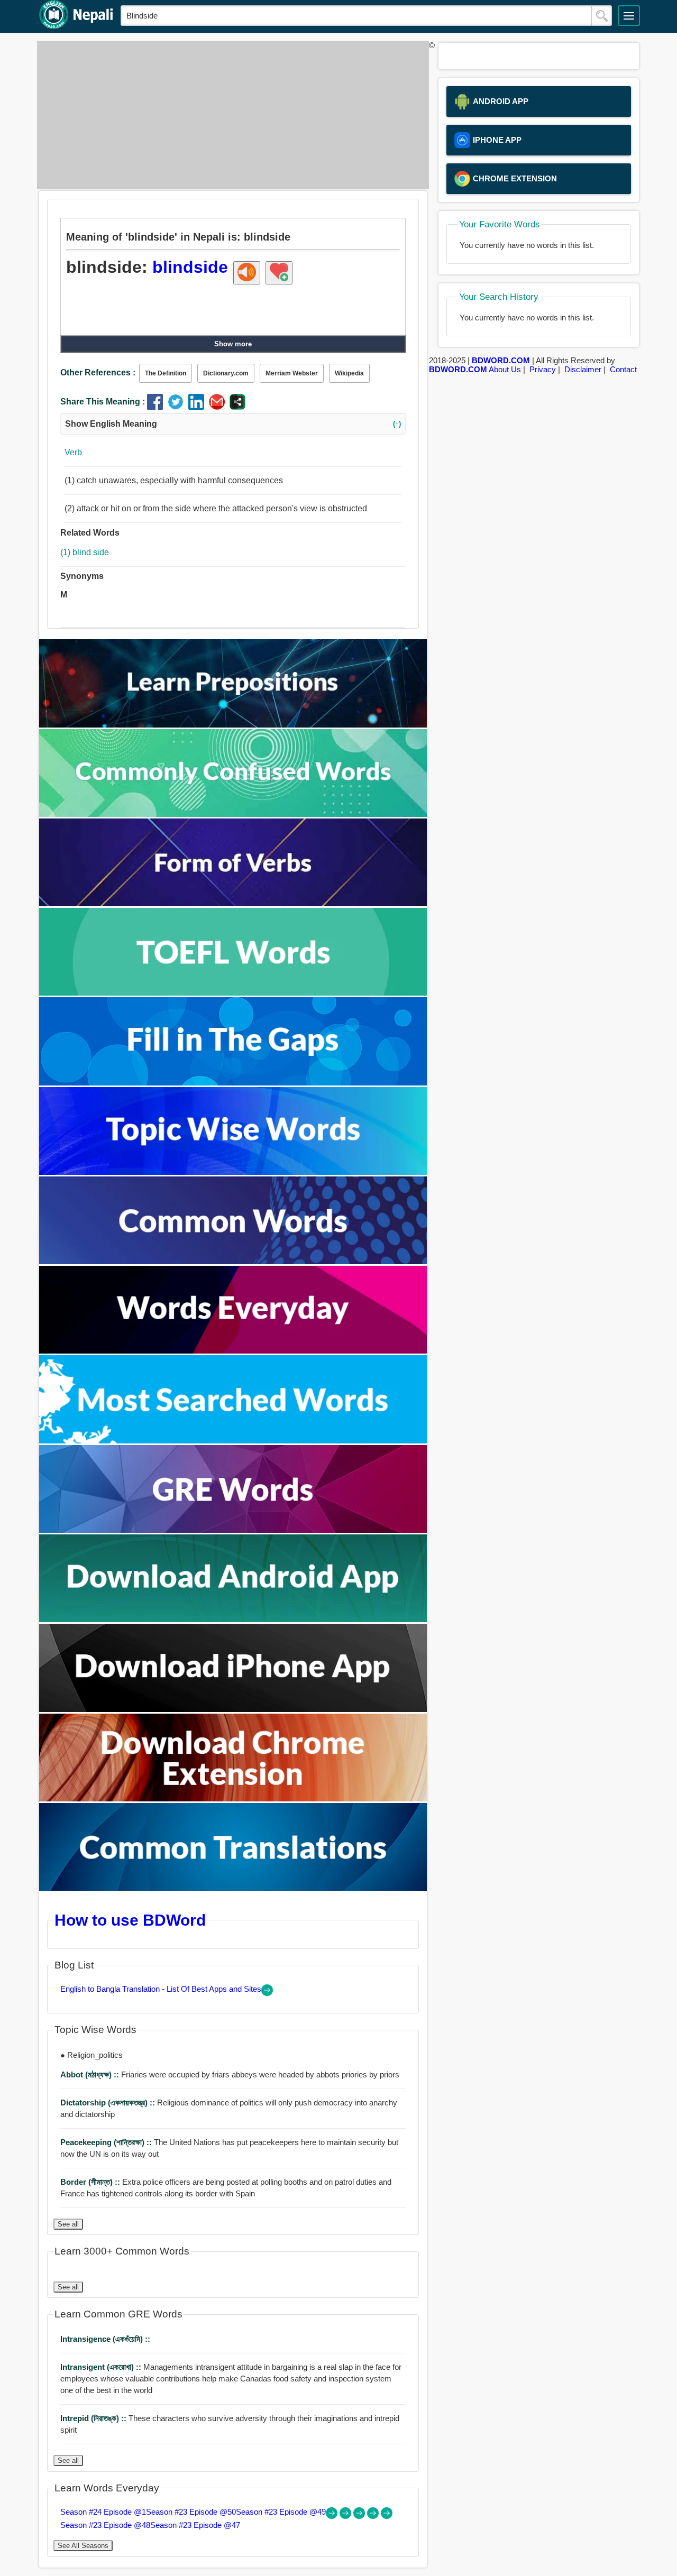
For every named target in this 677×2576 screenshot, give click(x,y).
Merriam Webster (292, 373)
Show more (233, 344)
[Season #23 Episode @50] (346, 2516)
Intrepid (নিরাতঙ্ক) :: (94, 2418)
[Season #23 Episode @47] (387, 2516)
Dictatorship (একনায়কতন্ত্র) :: (109, 2103)
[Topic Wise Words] (233, 1172)
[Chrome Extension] (233, 1798)
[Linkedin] (199, 407)
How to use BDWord (130, 1920)
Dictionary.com (226, 373)
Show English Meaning (233, 424)
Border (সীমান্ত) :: (91, 2182)
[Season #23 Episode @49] (360, 2516)
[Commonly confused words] (233, 814)
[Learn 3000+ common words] (233, 1261)
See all (68, 2224)
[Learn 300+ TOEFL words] (233, 993)
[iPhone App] (233, 1709)
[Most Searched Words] (233, 1441)
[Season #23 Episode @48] (374, 2516)
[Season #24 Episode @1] (333, 2516)
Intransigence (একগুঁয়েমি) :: (105, 2339)
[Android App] (233, 1619)
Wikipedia (349, 373)
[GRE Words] (233, 1530)
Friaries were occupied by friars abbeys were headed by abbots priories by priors (230, 2074)
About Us (505, 369)
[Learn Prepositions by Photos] (233, 725)
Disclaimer (583, 369)
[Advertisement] (230, 115)
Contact (623, 369)
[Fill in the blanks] (233, 1083)
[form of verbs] (233, 903)
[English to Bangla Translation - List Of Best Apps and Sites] (267, 1993)
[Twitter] (178, 407)
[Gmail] (219, 407)
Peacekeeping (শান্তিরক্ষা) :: (107, 2142)
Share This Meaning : (103, 402)
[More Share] (237, 407)
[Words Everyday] (233, 1351)
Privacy (543, 369)
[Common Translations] (233, 1888)
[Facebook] (157, 407)
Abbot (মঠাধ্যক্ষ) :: (91, 2074)
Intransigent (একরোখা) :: (102, 2367)
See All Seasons (83, 2546)
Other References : (98, 372)
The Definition (166, 373)
